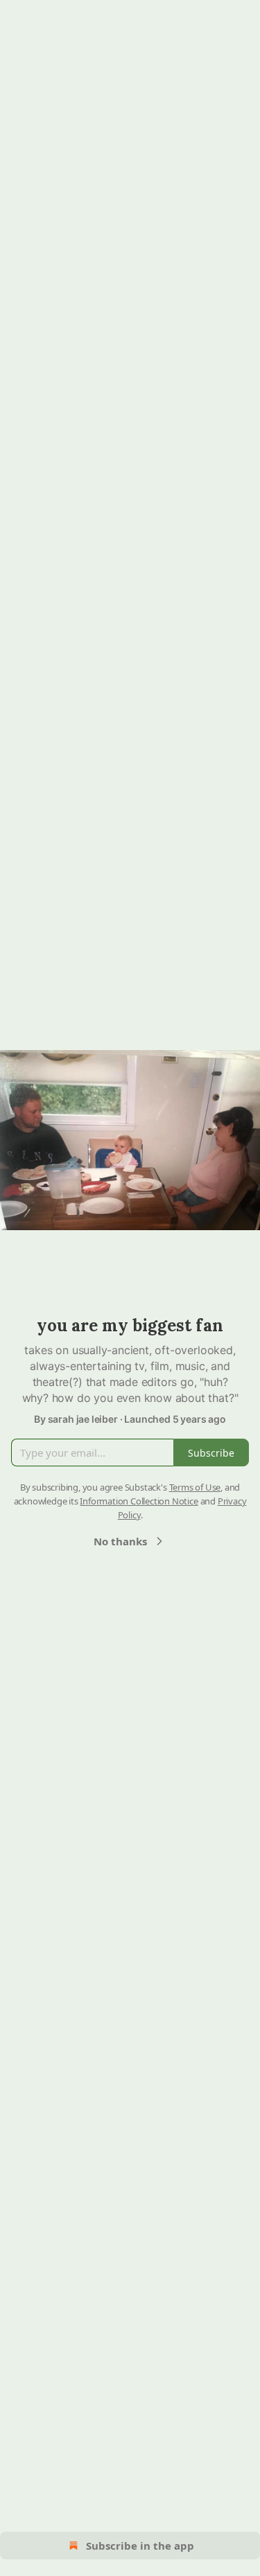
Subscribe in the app (140, 2546)
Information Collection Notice (139, 1501)
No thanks (120, 1541)
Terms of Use (195, 1487)
